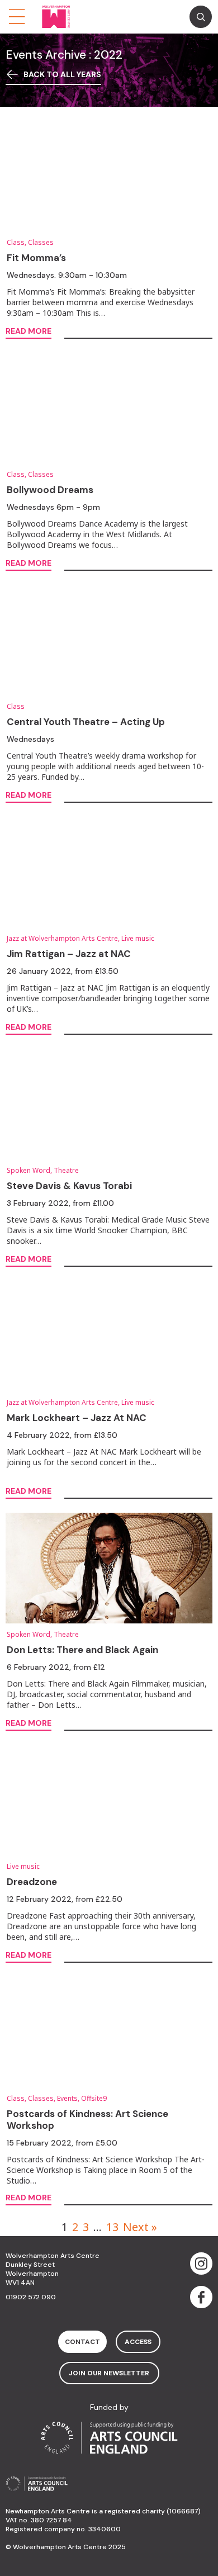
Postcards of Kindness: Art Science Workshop (87, 2120)
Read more (29, 332)
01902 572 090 (31, 2297)
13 (112, 2227)
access (138, 2342)
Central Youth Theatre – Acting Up (86, 722)
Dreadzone (32, 1882)
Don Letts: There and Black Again (82, 1650)
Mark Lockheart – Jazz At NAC (77, 1418)
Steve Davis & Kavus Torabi (69, 1186)
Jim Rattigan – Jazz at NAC (69, 954)
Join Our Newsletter (109, 2373)
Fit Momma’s (36, 258)
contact (82, 2342)
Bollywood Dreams (50, 490)
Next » (140, 2227)
